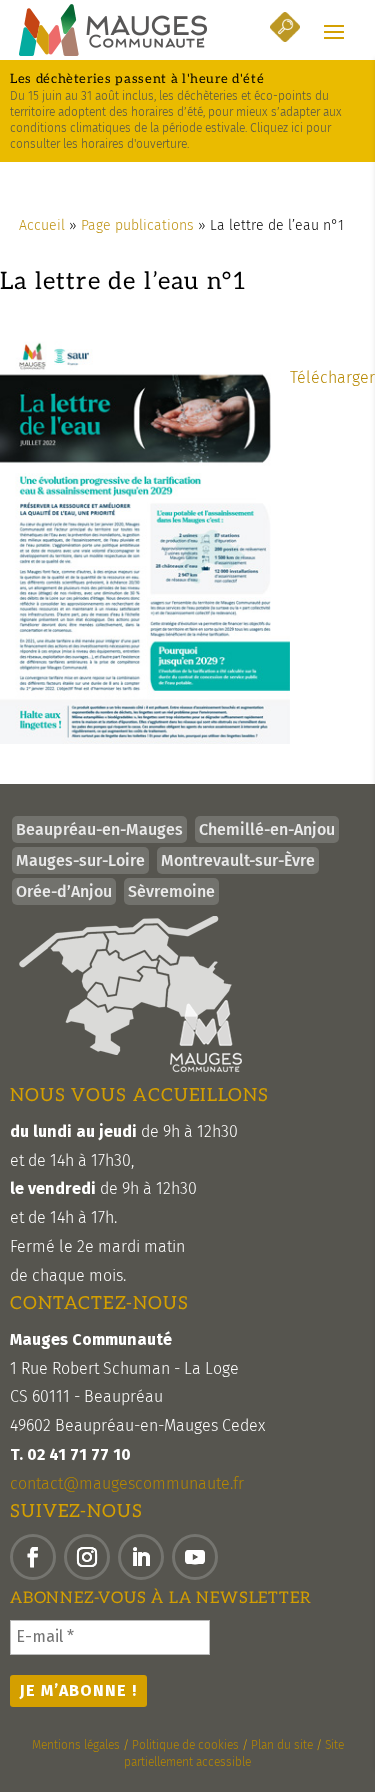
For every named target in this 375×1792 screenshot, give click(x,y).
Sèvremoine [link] (171, 891)
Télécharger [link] (332, 377)
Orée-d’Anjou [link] (64, 891)
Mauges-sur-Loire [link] (80, 860)
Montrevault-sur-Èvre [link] (238, 860)
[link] (113, 30)
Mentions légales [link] (76, 1745)
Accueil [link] (42, 225)
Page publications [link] (137, 225)
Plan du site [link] (282, 1745)
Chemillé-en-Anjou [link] (267, 829)
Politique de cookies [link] (185, 1745)
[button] (334, 31)
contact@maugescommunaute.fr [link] (127, 1483)
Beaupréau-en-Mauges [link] (99, 829)
